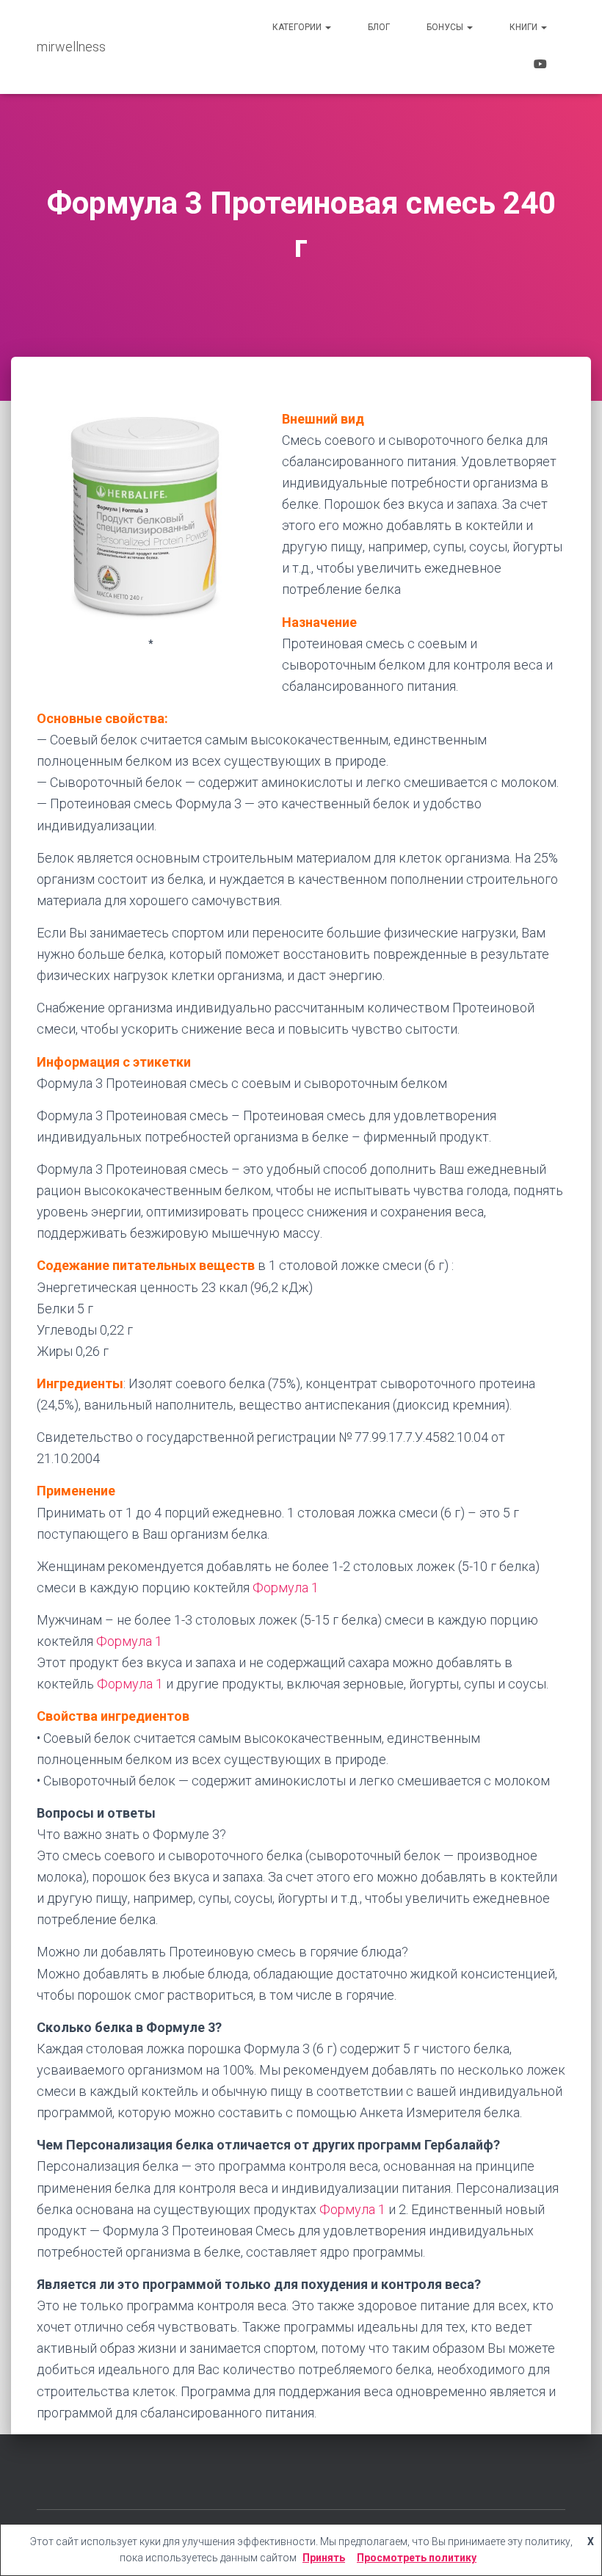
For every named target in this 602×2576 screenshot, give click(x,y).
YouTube (540, 66)
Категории (298, 27)
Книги (525, 27)
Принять (324, 2558)
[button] (327, 27)
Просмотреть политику (417, 2558)
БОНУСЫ (446, 27)
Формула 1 (286, 1588)
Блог (379, 27)
